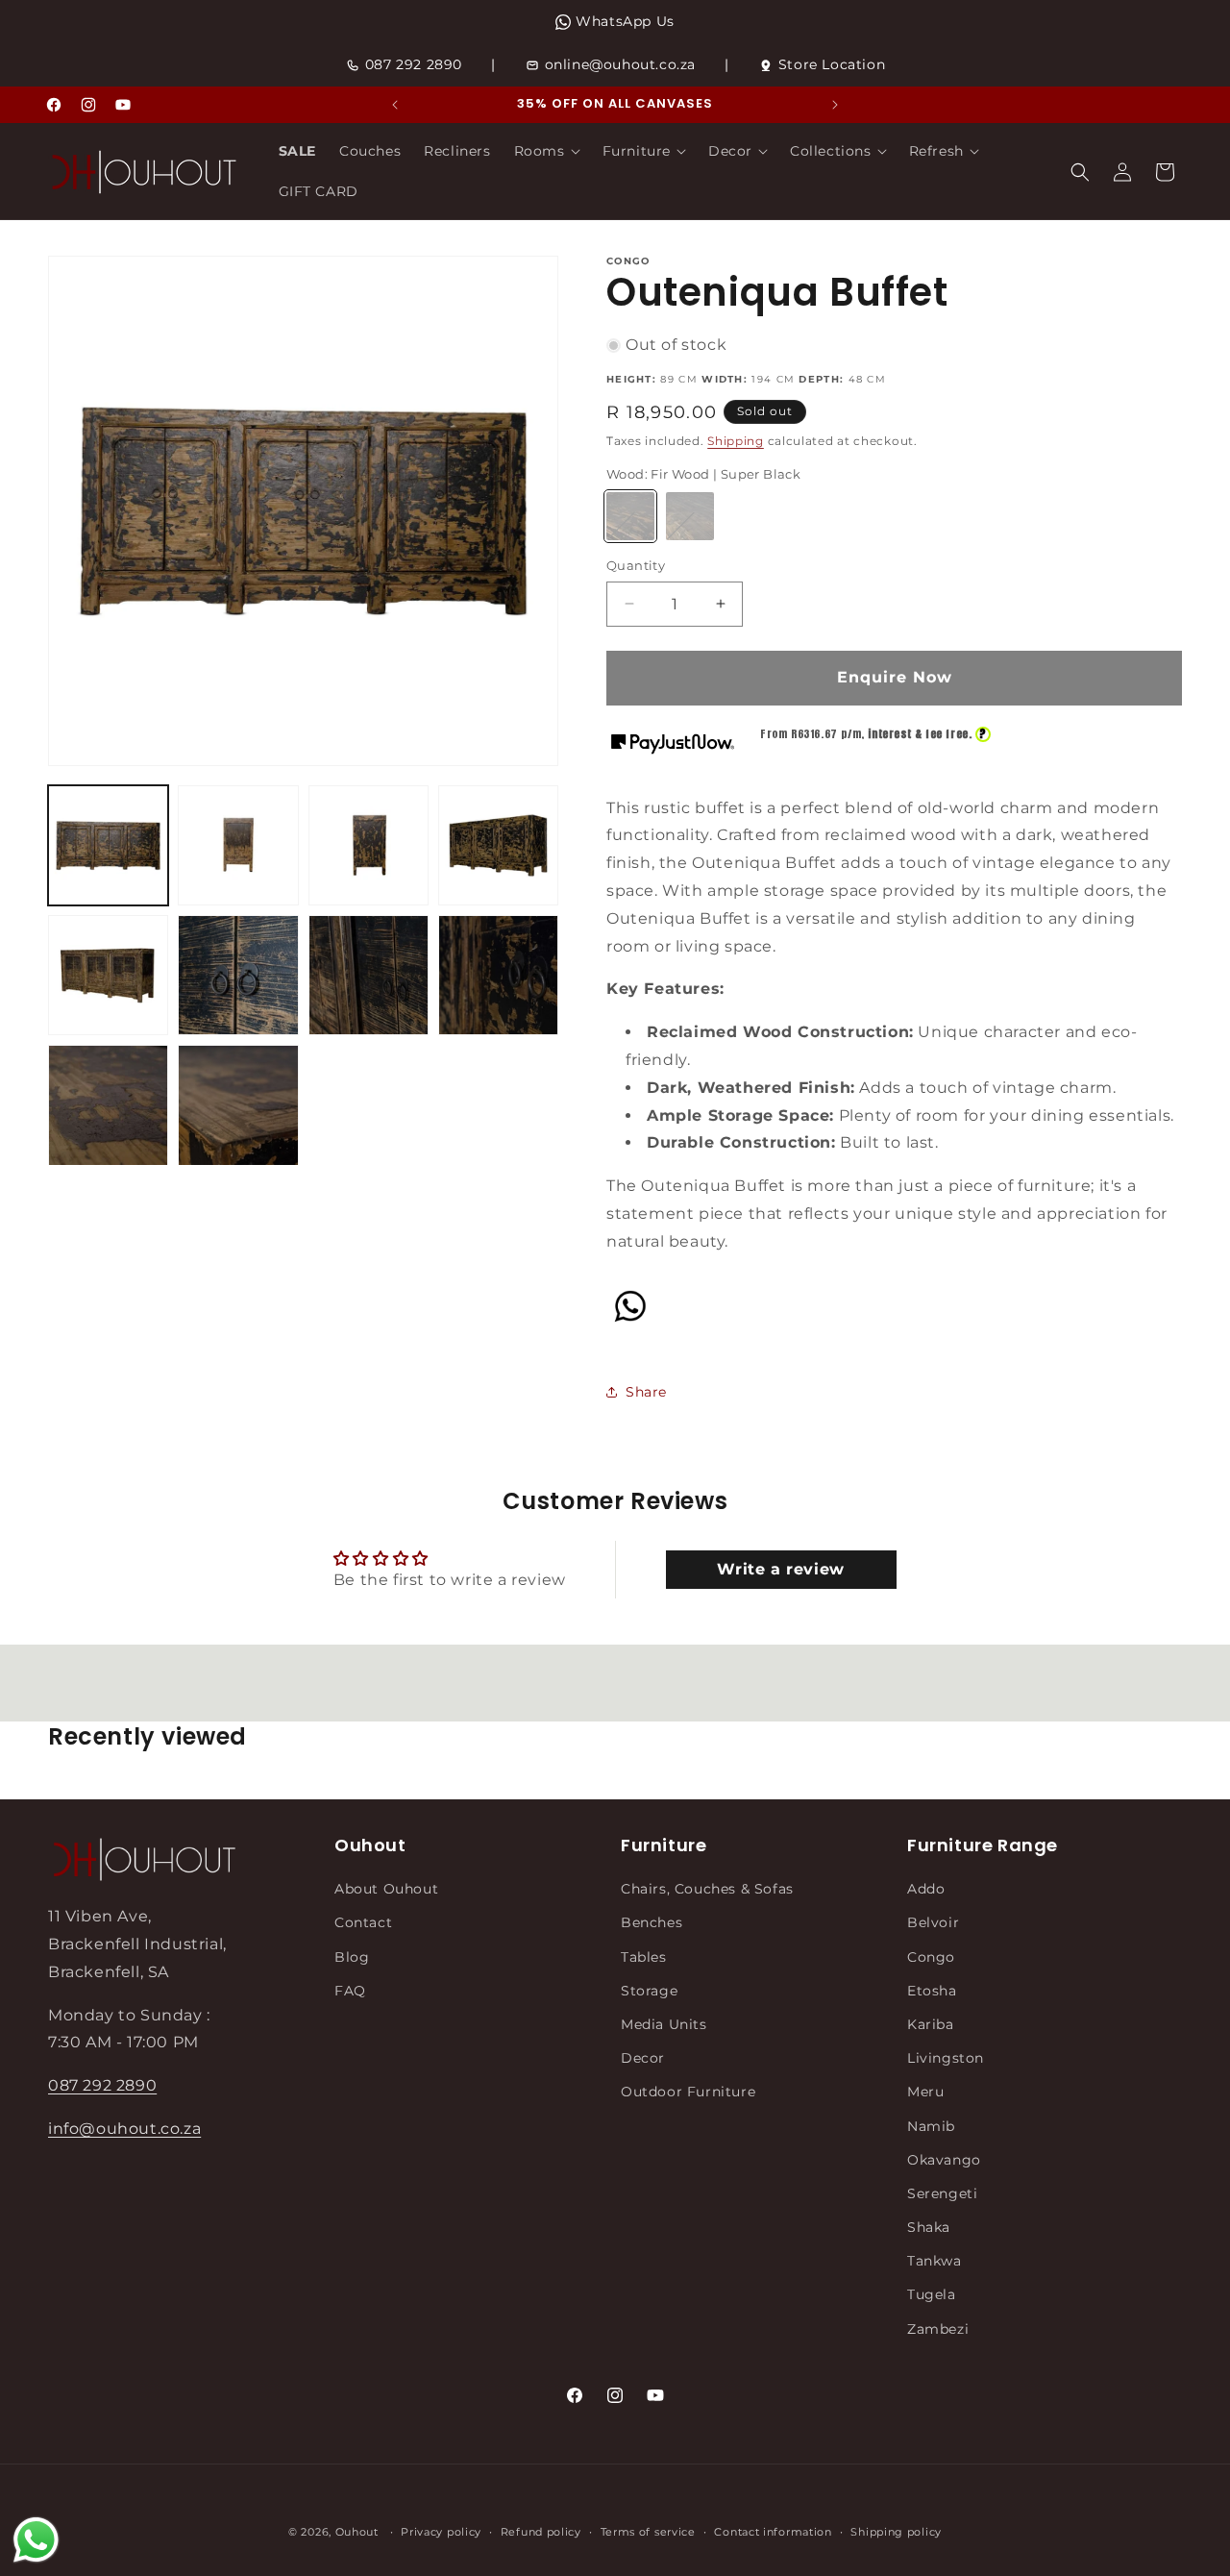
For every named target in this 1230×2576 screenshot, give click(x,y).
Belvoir (933, 1923)
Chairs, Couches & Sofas (707, 1889)
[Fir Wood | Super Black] (630, 516)
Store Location (832, 64)
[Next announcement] (835, 105)
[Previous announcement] (395, 105)
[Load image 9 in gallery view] (498, 975)
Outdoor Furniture (688, 2093)
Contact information (773, 2532)
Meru (925, 2093)
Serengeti (942, 2193)
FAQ (350, 1991)
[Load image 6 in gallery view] (108, 975)
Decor (643, 2058)
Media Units (664, 2024)
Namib (931, 2126)
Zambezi (938, 2329)
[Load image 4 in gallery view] (369, 845)
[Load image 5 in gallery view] (498, 845)
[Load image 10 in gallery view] (108, 1105)
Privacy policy (441, 2532)
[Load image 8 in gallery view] (369, 975)
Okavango (944, 2160)
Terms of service (648, 2532)
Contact (363, 1923)
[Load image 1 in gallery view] (108, 845)
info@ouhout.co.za (124, 2129)
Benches (652, 1923)
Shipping (736, 441)
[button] (547, 151)
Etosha (932, 1991)
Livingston (946, 2058)
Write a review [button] (780, 1569)
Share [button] (646, 1392)
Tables (644, 1957)
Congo (931, 1957)
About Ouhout (386, 1889)
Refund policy (541, 2532)
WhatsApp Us (625, 21)
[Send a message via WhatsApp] (36, 2540)
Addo (926, 1889)
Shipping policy (896, 2532)
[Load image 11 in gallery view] (238, 1105)
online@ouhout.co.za (620, 64)
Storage (649, 1991)
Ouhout (357, 2532)
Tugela (932, 2295)
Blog (352, 1957)
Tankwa (935, 2262)
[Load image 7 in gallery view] (238, 975)
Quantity (636, 565)
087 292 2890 (414, 64)
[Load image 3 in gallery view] (238, 845)
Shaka (929, 2227)
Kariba (931, 2024)
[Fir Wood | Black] (690, 516)
